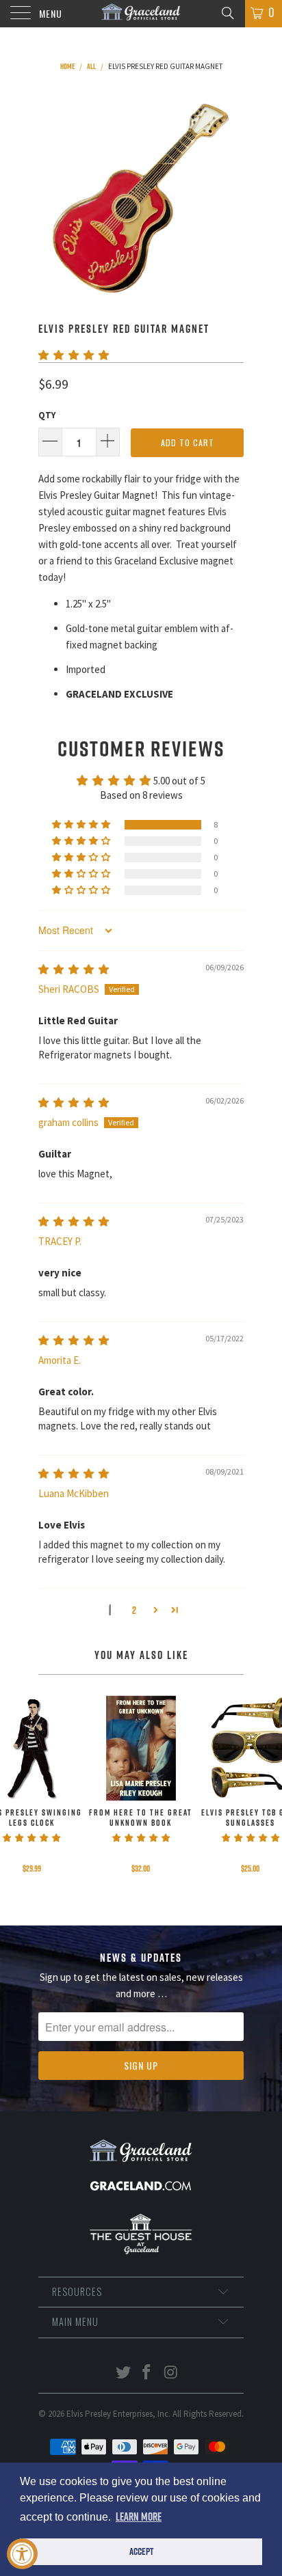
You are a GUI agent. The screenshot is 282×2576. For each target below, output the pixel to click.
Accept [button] (141, 2551)
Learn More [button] (139, 2517)
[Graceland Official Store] (141, 14)
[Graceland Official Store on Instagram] (171, 2373)
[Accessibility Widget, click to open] (22, 2554)
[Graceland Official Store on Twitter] (123, 2373)
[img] (74, 969)
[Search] (227, 12)
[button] (74, 355)
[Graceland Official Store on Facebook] (147, 2373)
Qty (47, 415)
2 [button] (134, 1610)
